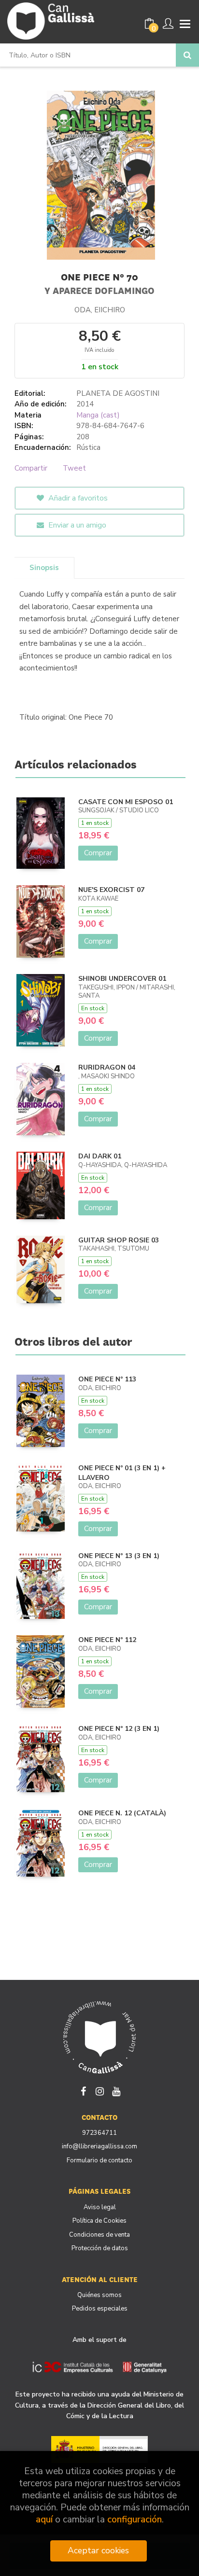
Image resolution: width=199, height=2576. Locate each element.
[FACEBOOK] (83, 2090)
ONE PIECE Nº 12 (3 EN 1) (119, 1729)
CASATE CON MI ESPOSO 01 (126, 802)
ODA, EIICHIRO (100, 310)
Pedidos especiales (100, 2309)
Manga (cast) (98, 415)
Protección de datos (100, 2248)
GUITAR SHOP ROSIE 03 (119, 1240)
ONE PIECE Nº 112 (107, 1640)
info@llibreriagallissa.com (99, 2146)
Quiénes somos (99, 2295)
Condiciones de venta (99, 2235)
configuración (135, 2520)
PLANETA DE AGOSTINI (118, 393)
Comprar (98, 853)
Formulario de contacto (99, 2160)
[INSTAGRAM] (99, 2090)
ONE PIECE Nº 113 (107, 1379)
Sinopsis (44, 568)
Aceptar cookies (98, 2550)
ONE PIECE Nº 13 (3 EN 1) (119, 1556)
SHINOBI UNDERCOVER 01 (122, 979)
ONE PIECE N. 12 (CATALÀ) (122, 1813)
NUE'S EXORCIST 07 (111, 890)
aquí (44, 2520)
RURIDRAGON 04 (107, 1067)
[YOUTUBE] (116, 2090)
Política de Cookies (99, 2221)
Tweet (74, 468)
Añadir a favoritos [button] (77, 498)
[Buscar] (187, 55)
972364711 (99, 2133)
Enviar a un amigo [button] (76, 525)
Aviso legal (100, 2207)
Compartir (31, 468)
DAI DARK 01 (100, 1156)
